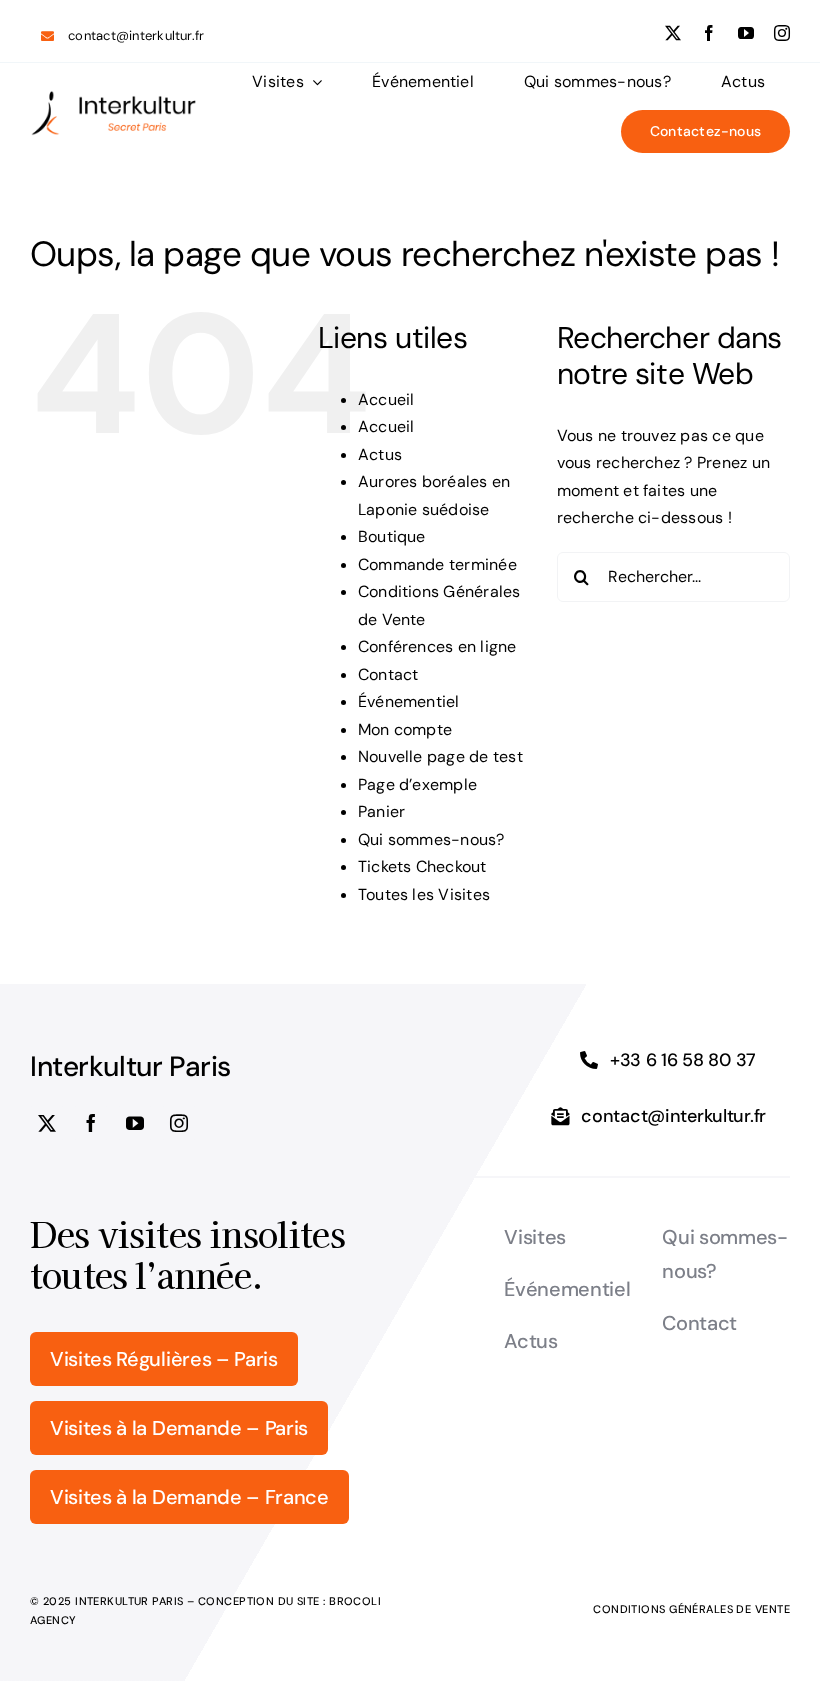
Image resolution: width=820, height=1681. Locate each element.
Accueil (386, 399)
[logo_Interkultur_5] (113, 97)
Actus (380, 454)
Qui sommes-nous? (431, 839)
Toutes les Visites (424, 894)
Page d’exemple (417, 784)
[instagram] (782, 33)
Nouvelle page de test (440, 756)
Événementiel (409, 701)
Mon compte (405, 729)
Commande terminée (437, 564)
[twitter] (673, 33)
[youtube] (746, 33)
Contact (388, 674)
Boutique (392, 536)
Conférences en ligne (437, 646)
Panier (381, 811)
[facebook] (709, 33)
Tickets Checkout (422, 866)
